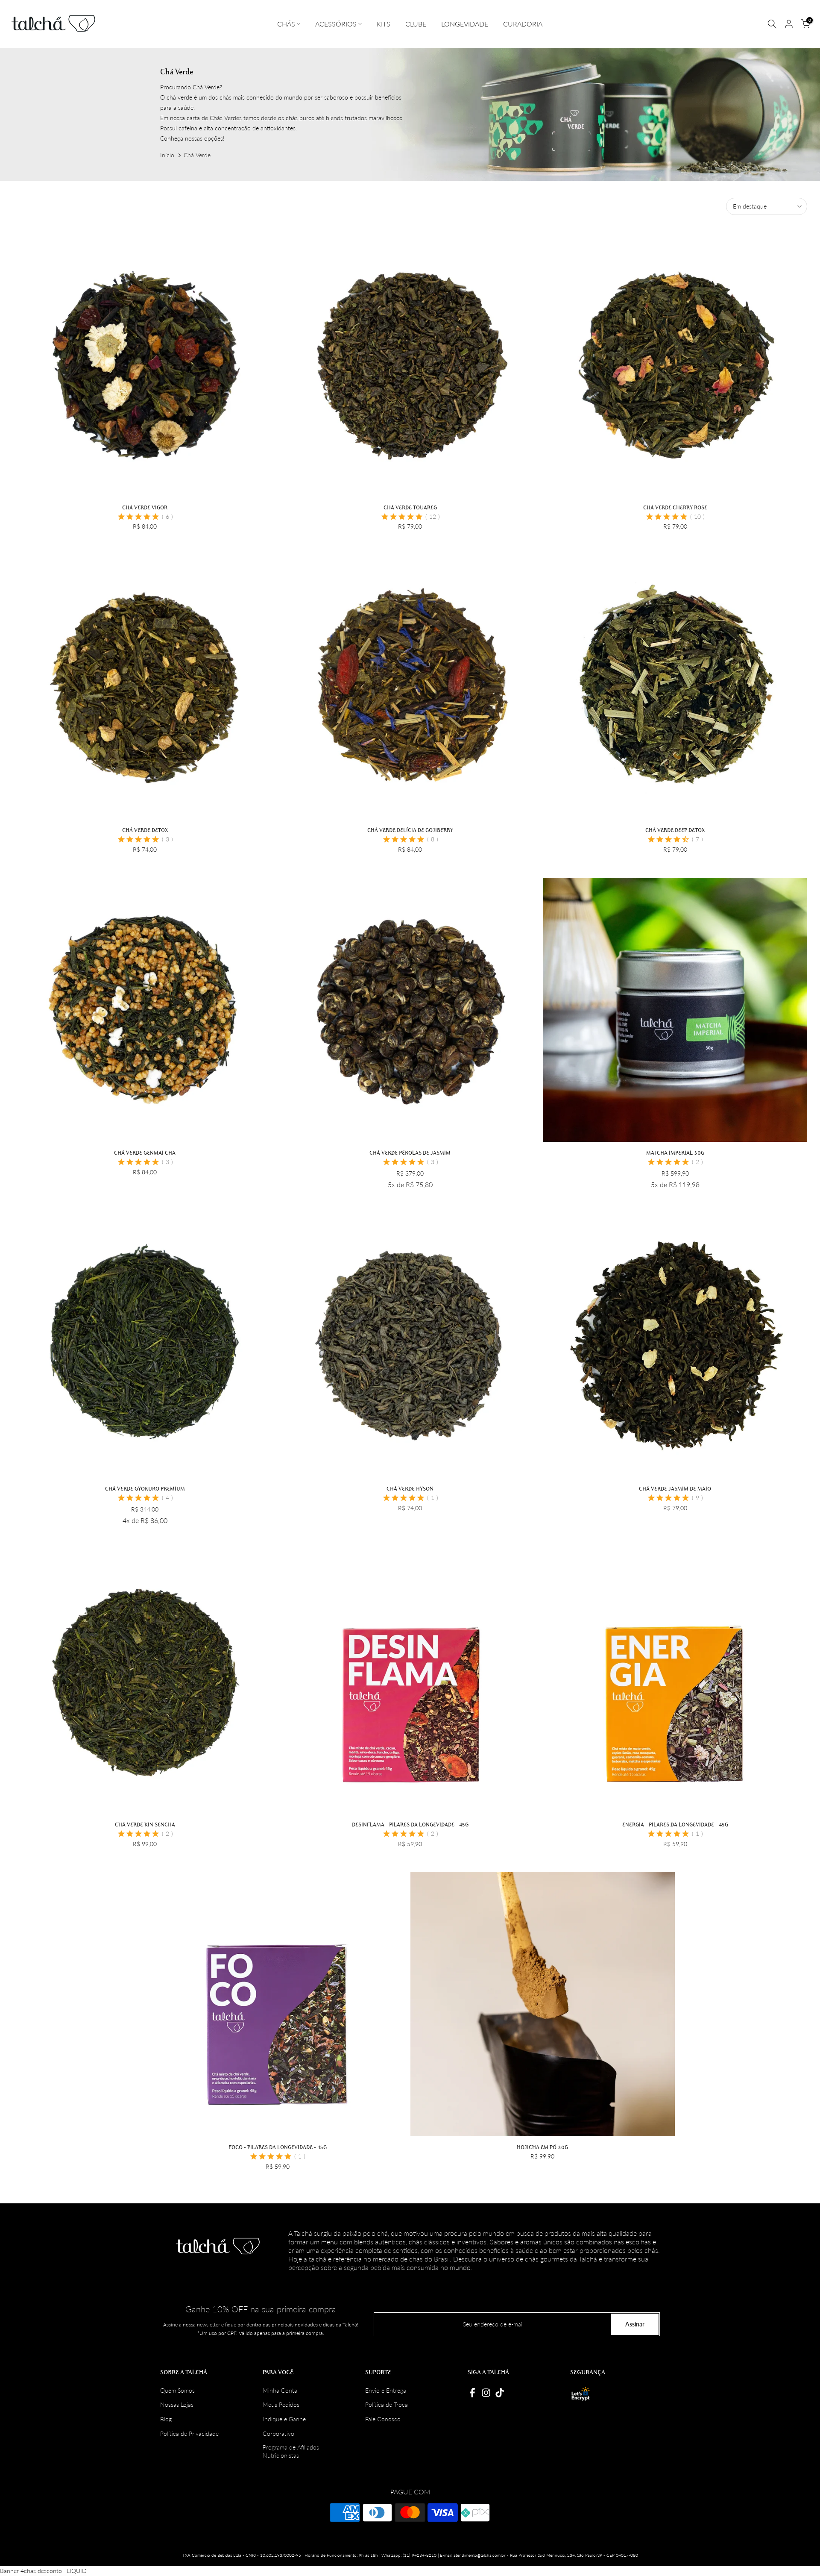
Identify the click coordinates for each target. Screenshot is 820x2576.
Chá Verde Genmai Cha (145, 1153)
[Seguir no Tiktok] (500, 2393)
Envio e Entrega (386, 2390)
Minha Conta (280, 2390)
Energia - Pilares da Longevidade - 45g (675, 1824)
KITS (384, 24)
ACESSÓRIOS (336, 24)
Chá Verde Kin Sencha (145, 1824)
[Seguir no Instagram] (486, 2393)
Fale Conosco (383, 2419)
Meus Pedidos (281, 2404)
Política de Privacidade (189, 2433)
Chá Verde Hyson (410, 1488)
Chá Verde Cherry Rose (675, 507)
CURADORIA (523, 24)
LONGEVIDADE (465, 24)
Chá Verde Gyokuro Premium (145, 1488)
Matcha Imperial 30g (675, 1153)
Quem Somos (177, 2390)
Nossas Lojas (177, 2404)
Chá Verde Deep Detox (675, 830)
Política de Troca (387, 2404)
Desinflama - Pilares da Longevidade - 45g (410, 1824)
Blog (166, 2419)
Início (167, 155)
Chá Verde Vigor (145, 507)
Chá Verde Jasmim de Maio (675, 1488)
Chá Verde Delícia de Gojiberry (410, 830)
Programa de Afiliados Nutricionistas (291, 2451)
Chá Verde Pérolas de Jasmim (410, 1153)
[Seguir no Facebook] (472, 2393)
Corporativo (278, 2433)
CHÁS (286, 24)
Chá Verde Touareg (410, 507)
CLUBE (416, 24)
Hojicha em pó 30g (542, 2147)
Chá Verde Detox (145, 830)
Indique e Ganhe (284, 2419)
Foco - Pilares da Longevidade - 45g (278, 2147)
